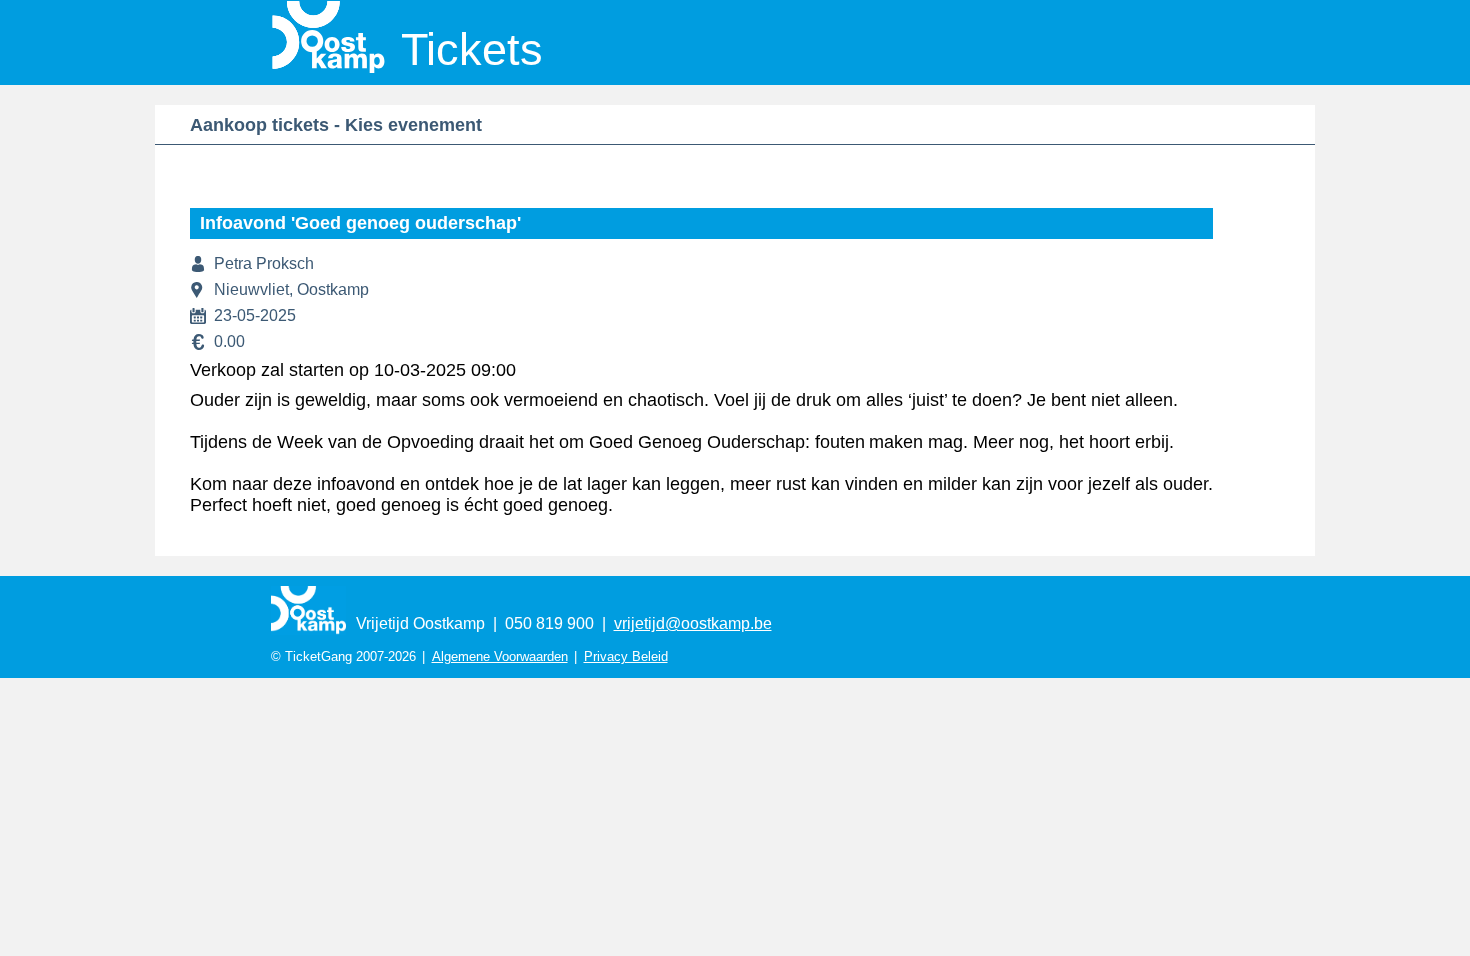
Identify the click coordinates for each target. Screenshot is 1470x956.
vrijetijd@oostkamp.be (693, 623)
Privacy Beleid (626, 656)
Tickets (472, 49)
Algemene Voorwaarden (500, 656)
